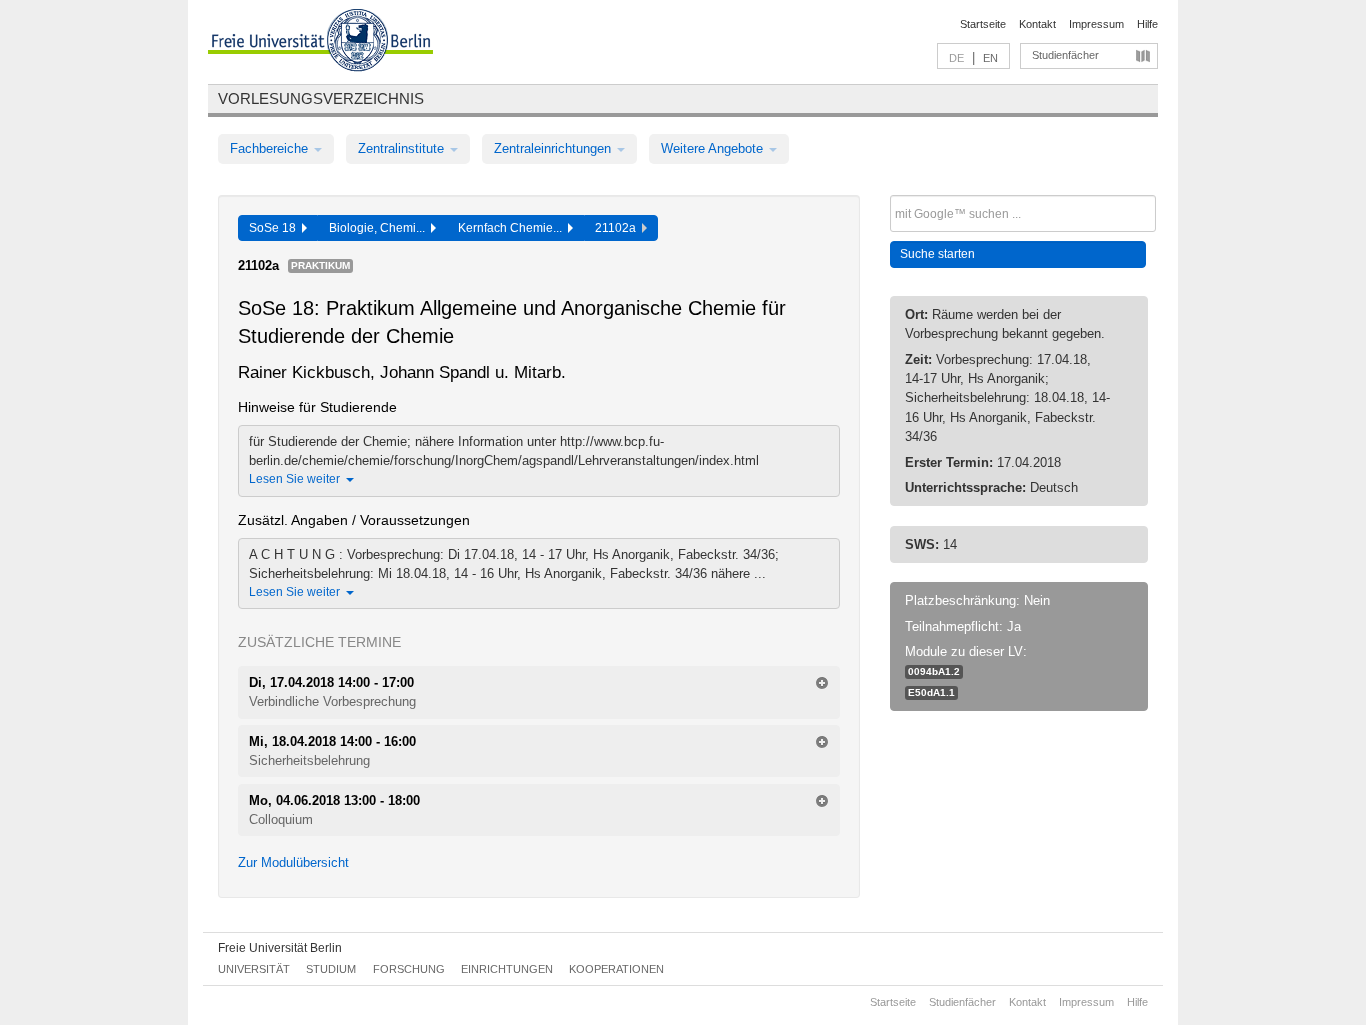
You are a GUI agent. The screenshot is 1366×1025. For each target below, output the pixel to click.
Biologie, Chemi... (380, 228)
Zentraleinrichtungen (554, 148)
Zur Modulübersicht (293, 862)
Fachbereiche (271, 148)
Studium (331, 969)
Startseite (983, 24)
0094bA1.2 (934, 671)
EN (990, 58)
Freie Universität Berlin (280, 948)
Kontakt (1037, 24)
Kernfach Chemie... (513, 228)
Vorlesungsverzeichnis (321, 98)
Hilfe (1147, 24)
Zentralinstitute (403, 148)
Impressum (1096, 24)
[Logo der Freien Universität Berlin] (320, 43)
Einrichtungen (507, 969)
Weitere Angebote (714, 148)
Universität (254, 969)
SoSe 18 (275, 228)
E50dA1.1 (931, 692)
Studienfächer (1065, 55)
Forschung (409, 969)
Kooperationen (616, 969)
